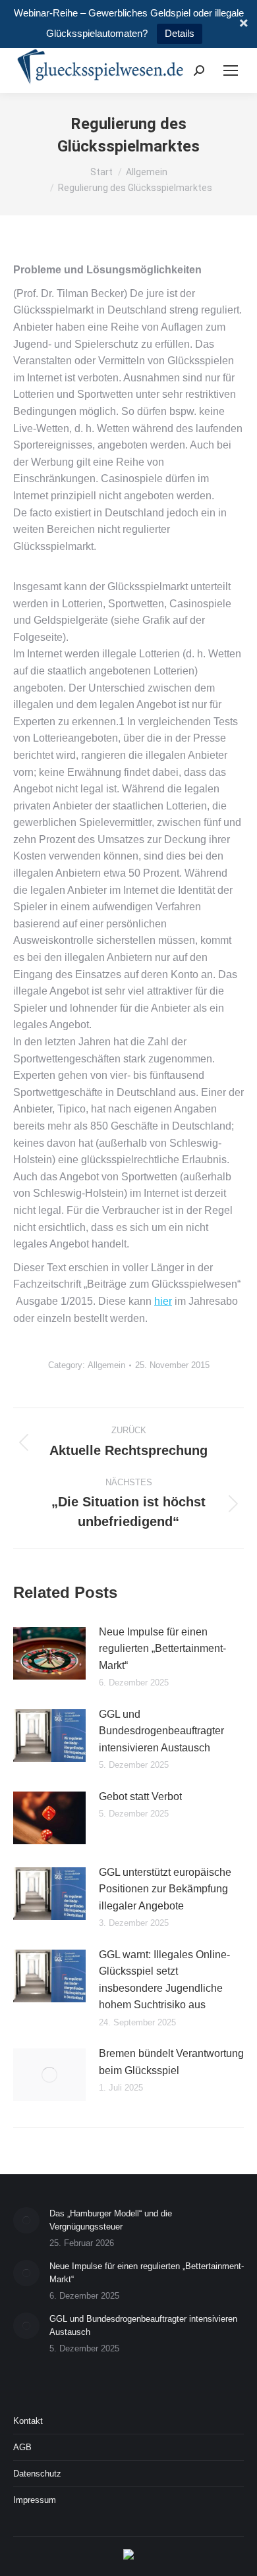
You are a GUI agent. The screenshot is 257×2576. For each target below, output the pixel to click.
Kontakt (28, 2421)
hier (163, 1301)
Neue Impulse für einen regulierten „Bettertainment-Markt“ (162, 1649)
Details (180, 33)
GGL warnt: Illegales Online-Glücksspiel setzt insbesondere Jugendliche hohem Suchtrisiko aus (164, 1980)
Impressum (35, 2500)
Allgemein (106, 1365)
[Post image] (49, 1653)
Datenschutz (37, 2474)
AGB (22, 2447)
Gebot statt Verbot (140, 1796)
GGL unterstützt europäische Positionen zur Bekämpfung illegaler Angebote (165, 1889)
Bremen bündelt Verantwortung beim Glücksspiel (171, 2062)
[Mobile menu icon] (231, 70)
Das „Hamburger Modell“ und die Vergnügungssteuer (111, 2220)
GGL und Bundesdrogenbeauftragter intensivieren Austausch (161, 1731)
